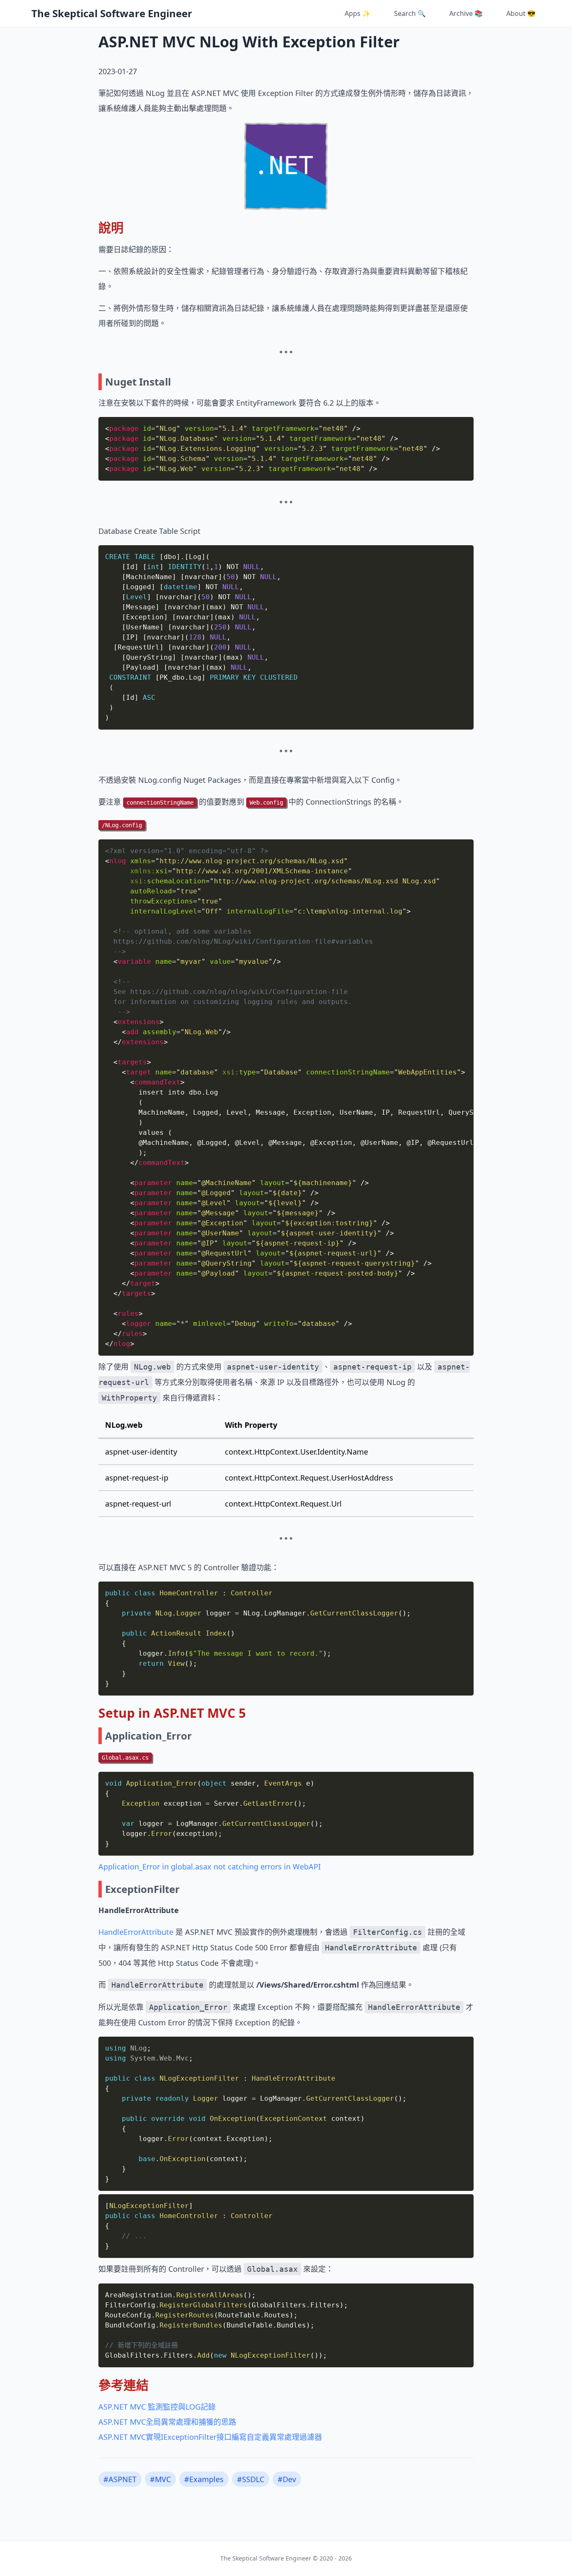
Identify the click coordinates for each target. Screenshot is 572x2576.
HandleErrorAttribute (136, 1932)
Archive (466, 13)
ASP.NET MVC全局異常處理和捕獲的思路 (167, 2422)
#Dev (287, 2479)
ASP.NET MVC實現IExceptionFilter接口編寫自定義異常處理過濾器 (210, 2437)
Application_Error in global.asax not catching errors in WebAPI (210, 1867)
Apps (358, 13)
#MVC (160, 2479)
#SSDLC (251, 2479)
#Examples (204, 2479)
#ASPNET (120, 2479)
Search (410, 13)
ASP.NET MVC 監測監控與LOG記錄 (157, 2407)
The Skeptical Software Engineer (112, 13)
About (521, 13)
